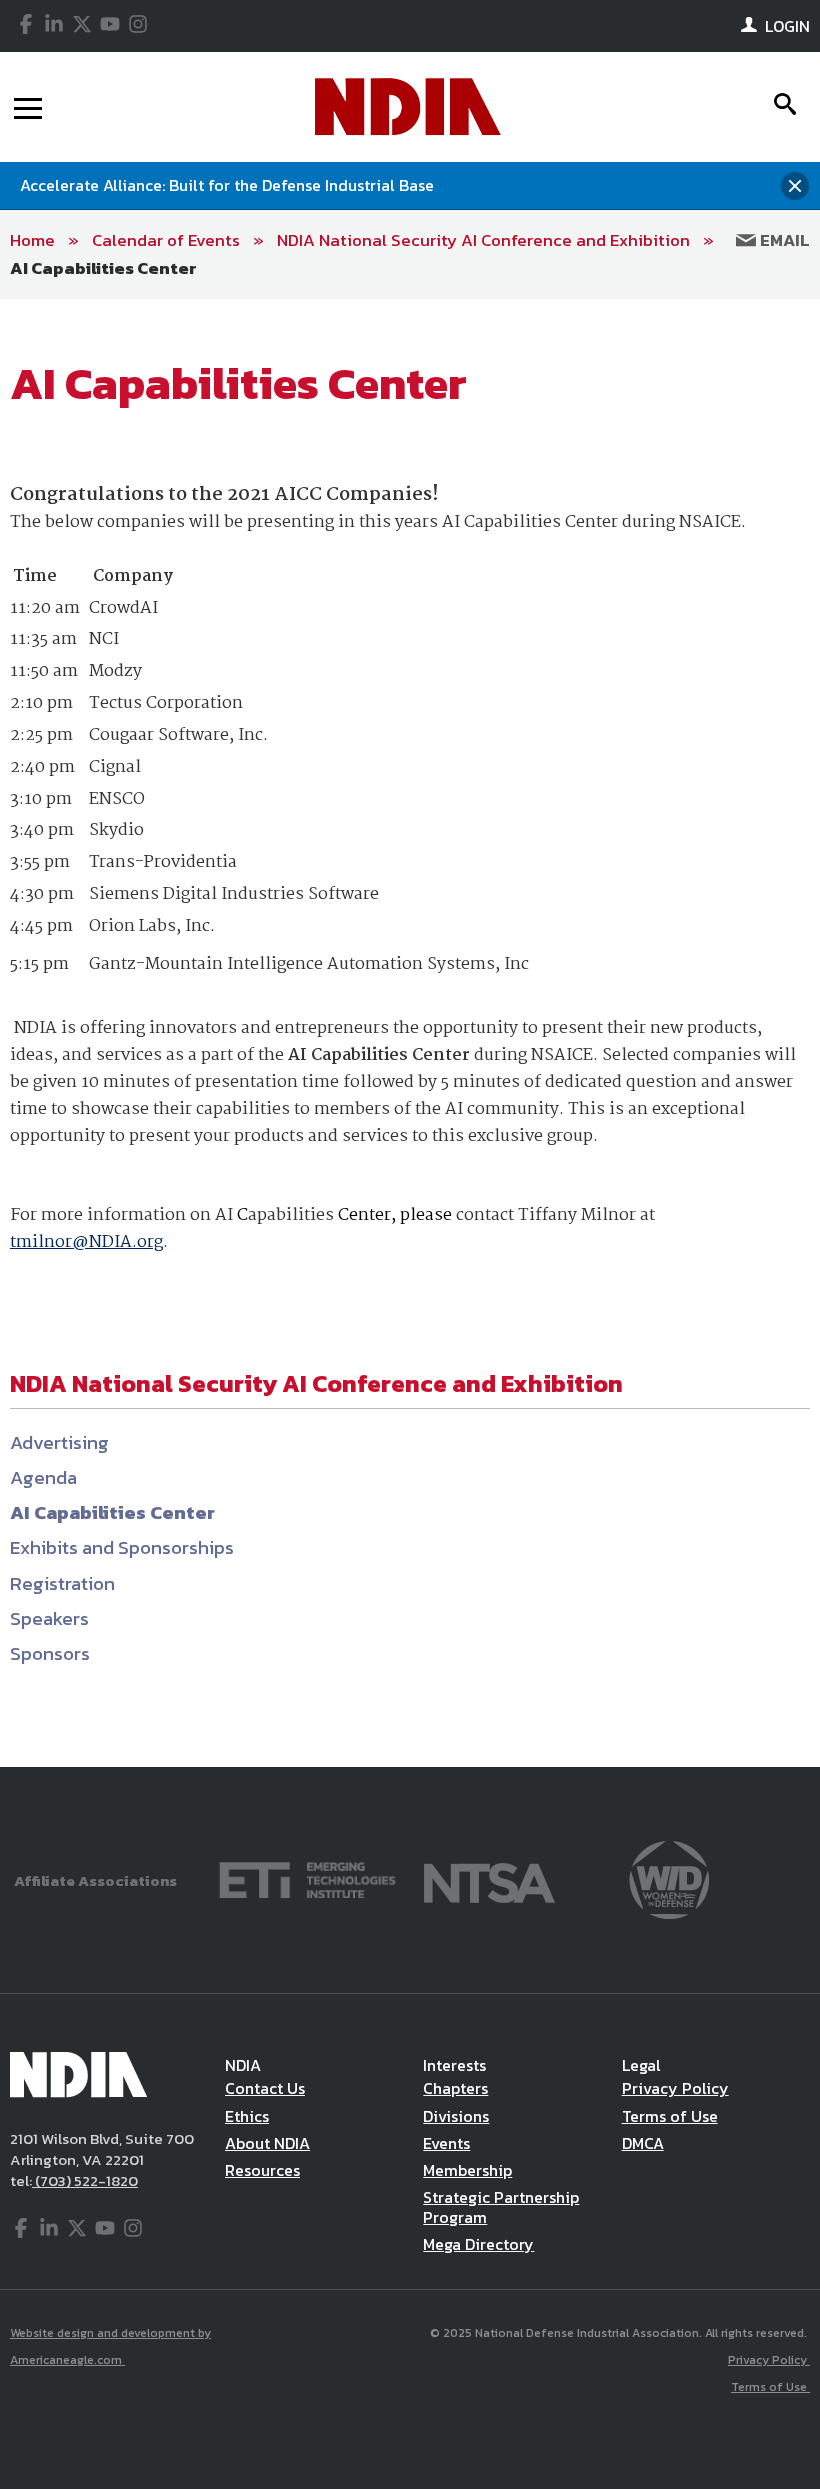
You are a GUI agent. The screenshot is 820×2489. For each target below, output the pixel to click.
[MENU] (28, 107)
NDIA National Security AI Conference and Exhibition (483, 240)
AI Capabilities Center (103, 268)
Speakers (49, 1618)
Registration (62, 1583)
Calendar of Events (166, 240)
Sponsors (50, 1653)
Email (783, 240)
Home (32, 240)
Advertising (59, 1442)
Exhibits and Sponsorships (122, 1547)
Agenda (43, 1477)
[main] (410, 1033)
